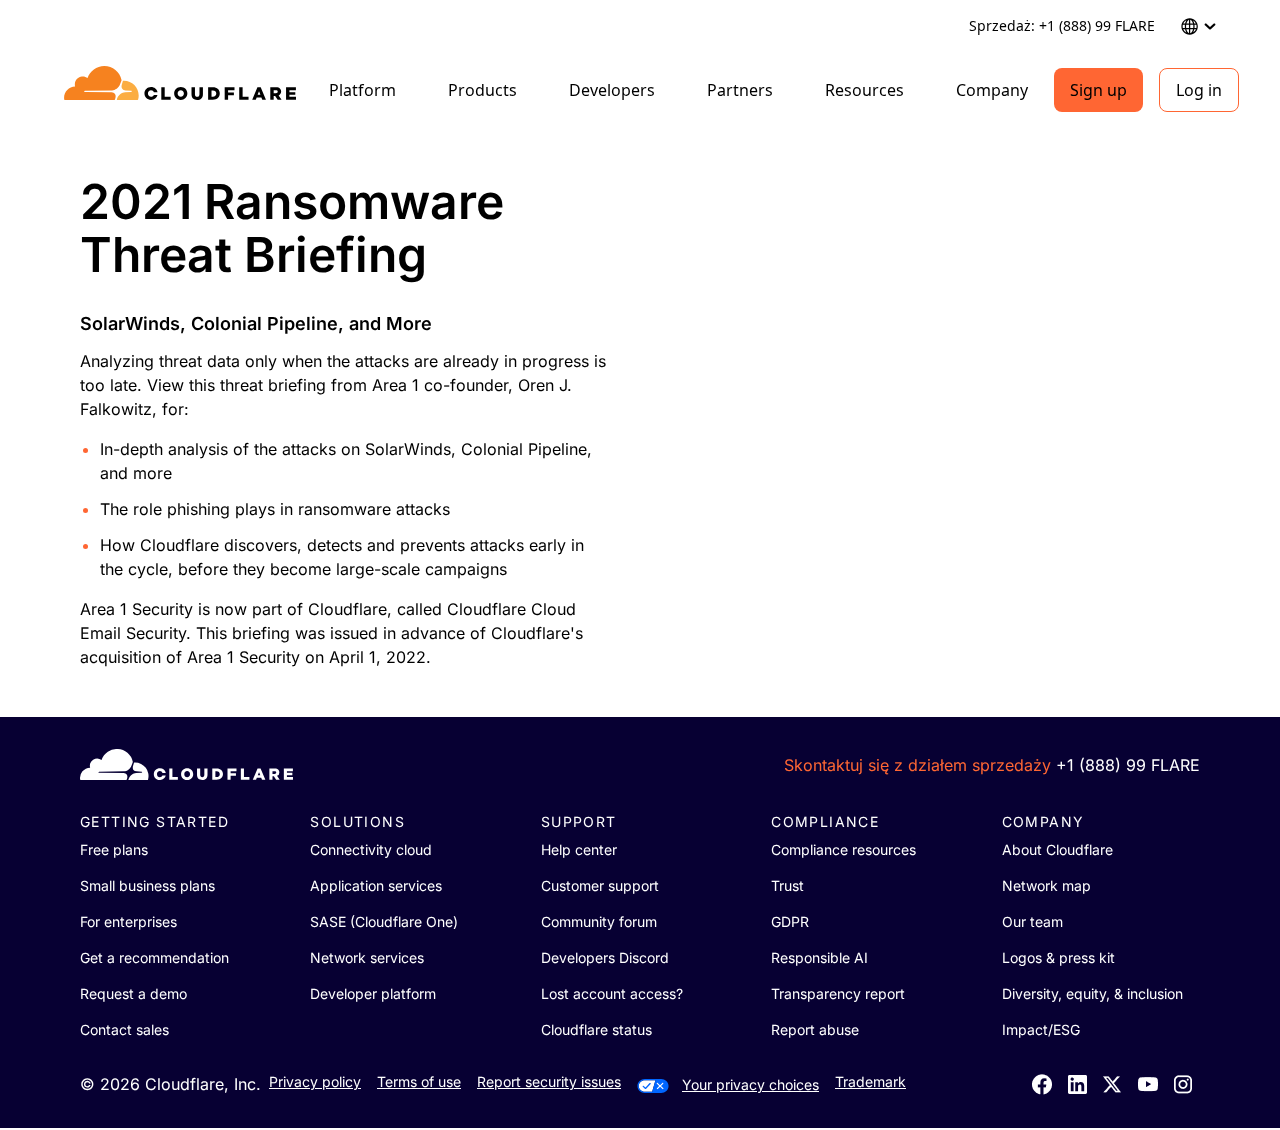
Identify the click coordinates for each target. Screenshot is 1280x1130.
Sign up (1098, 90)
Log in (1199, 90)
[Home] (183, 90)
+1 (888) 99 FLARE (1128, 765)
